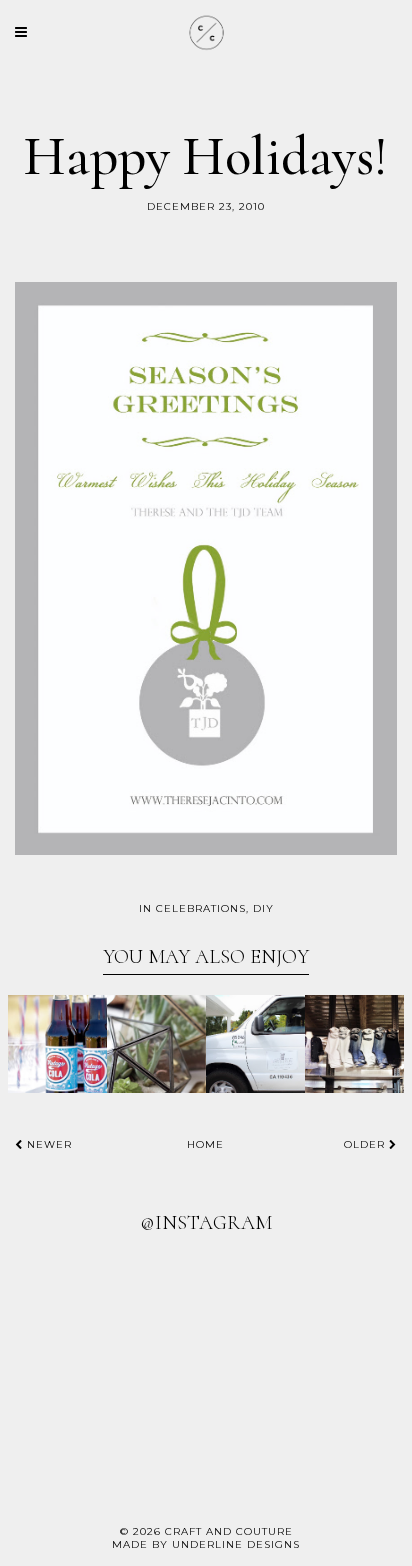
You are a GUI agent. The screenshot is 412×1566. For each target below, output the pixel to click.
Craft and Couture (229, 1531)
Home (205, 1144)
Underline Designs (236, 1544)
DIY (263, 908)
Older (366, 1144)
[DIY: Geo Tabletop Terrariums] (156, 1044)
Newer (47, 1144)
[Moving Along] (255, 1044)
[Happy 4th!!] (57, 1044)
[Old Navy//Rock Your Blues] (354, 1044)
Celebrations (201, 908)
